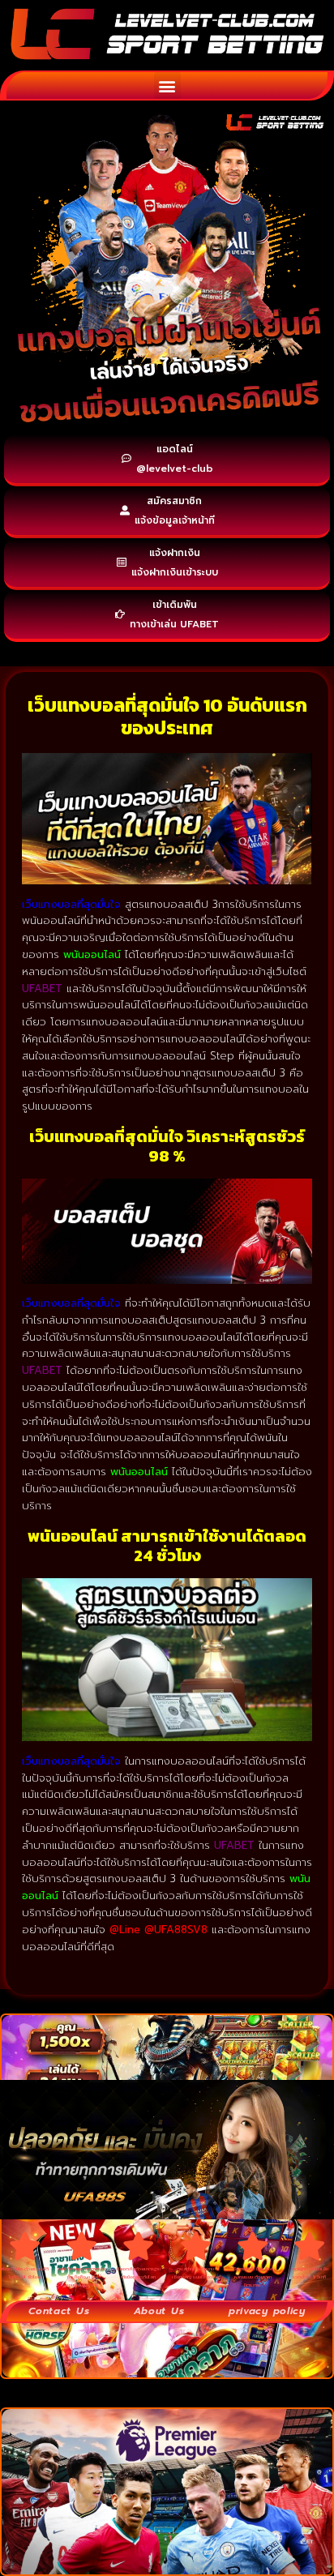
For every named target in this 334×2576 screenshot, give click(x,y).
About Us (159, 2311)
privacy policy (267, 2311)
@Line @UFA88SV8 (161, 1930)
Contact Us (59, 2311)
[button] (167, 86)
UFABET (42, 1370)
